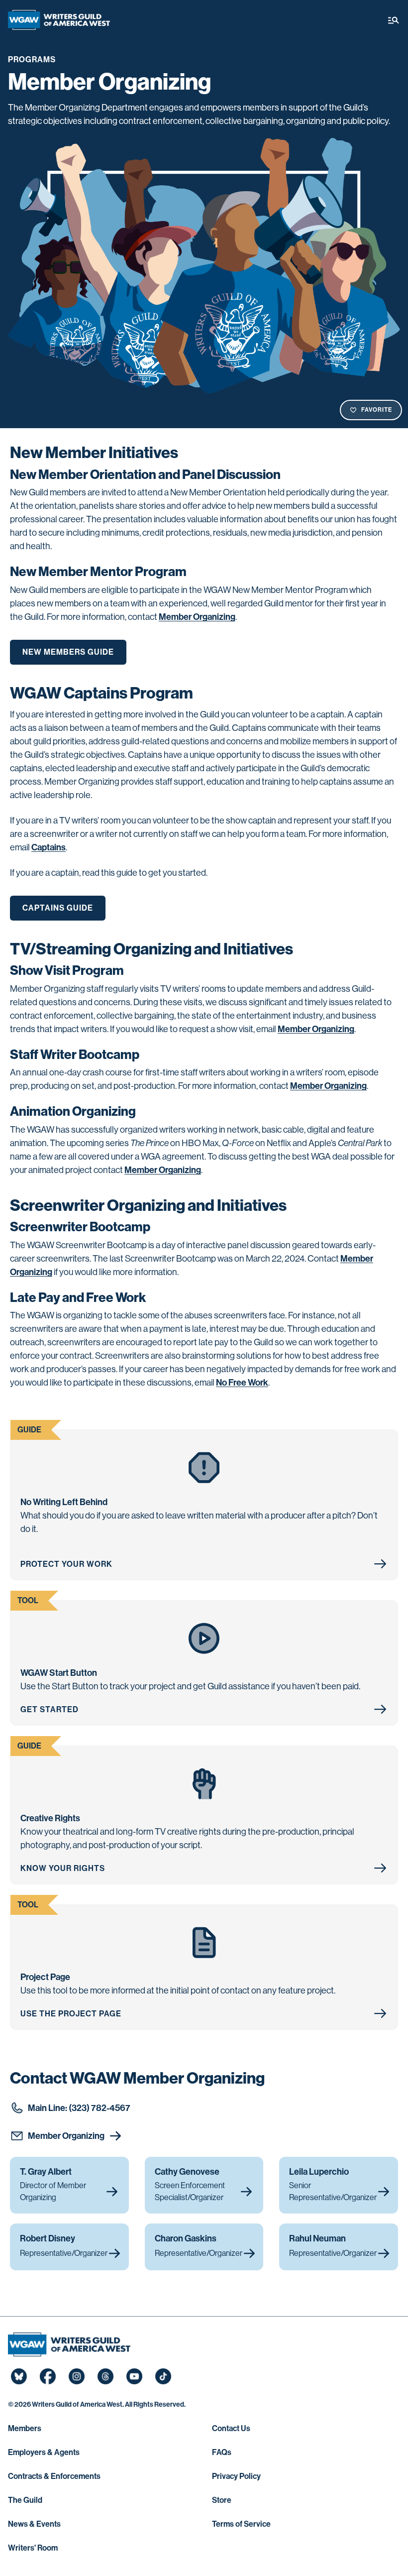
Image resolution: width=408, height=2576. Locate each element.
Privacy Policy (236, 2476)
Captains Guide (58, 908)
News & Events (34, 2524)
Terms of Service (241, 2524)
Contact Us (231, 2428)
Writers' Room (33, 2548)
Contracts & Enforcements (54, 2476)
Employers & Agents (44, 2452)
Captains (49, 847)
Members (25, 2428)
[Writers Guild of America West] (59, 20)
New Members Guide (68, 652)
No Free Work (242, 1383)
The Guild (25, 2500)
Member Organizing (197, 617)
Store (222, 2500)
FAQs (222, 2452)
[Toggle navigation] (394, 20)
